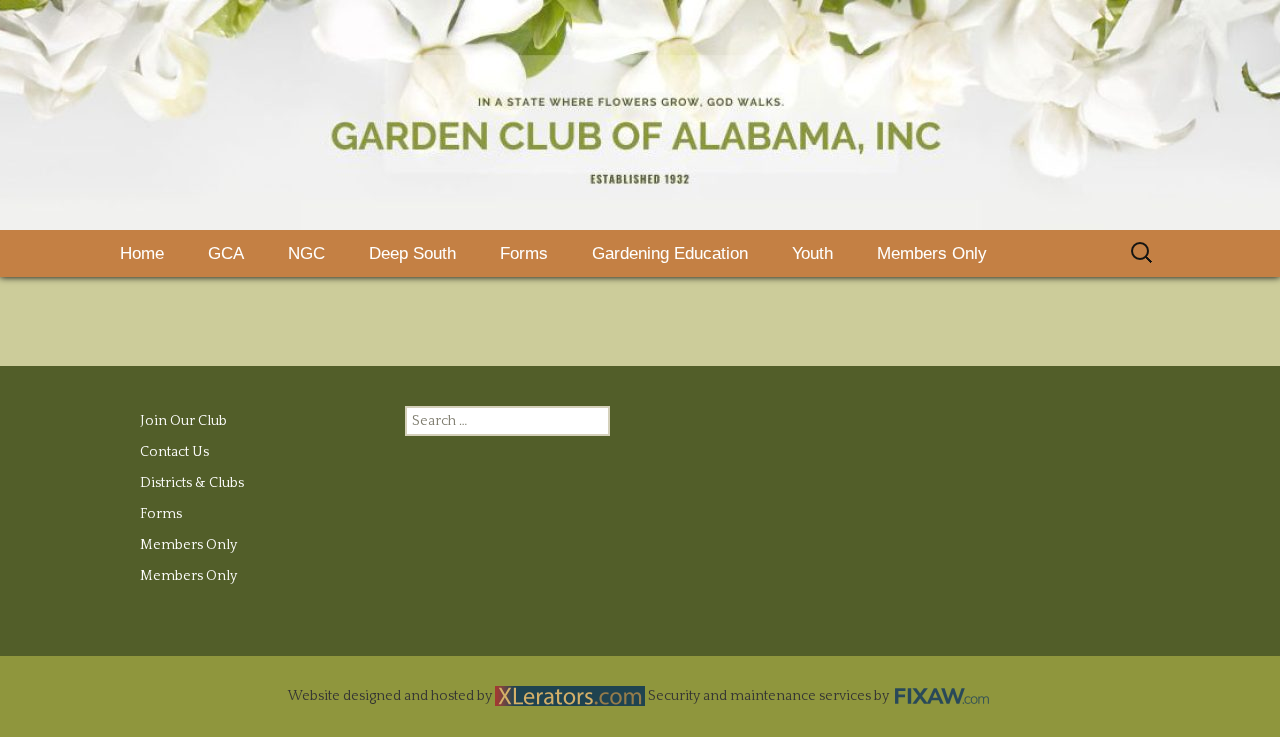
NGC (306, 253)
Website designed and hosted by (391, 696)
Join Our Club (183, 421)
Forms (524, 253)
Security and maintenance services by (770, 696)
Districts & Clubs (192, 483)
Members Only (932, 253)
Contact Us (174, 452)
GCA (226, 253)
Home (142, 253)
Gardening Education (670, 253)
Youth (812, 253)
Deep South (412, 253)
